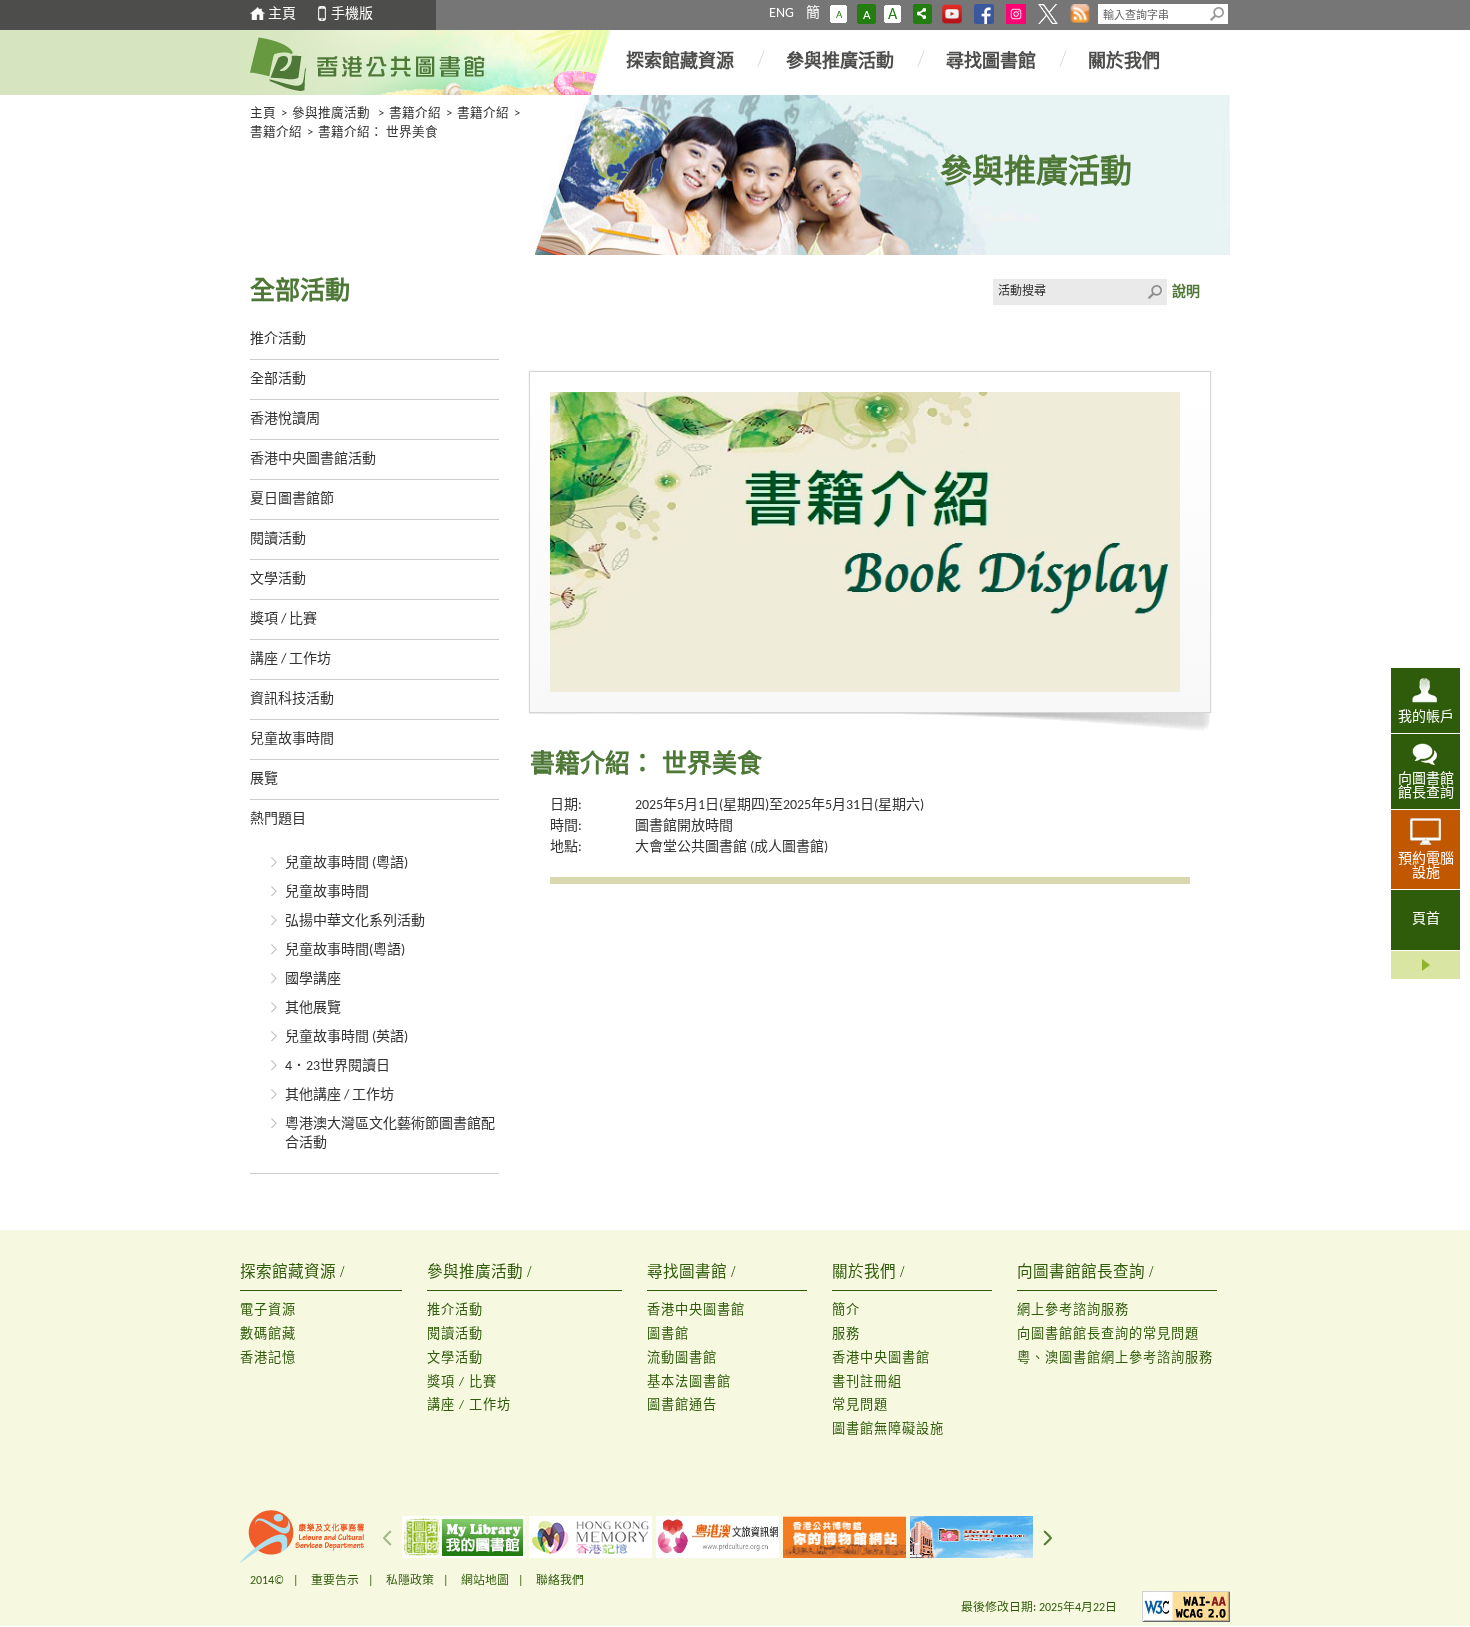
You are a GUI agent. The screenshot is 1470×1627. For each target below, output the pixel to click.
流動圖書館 (682, 1358)
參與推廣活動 (840, 62)
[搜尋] (1218, 14)
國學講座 (313, 979)
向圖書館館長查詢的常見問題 (1108, 1334)
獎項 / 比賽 (283, 619)
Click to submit (1154, 292)
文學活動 (278, 579)
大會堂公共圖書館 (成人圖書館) (731, 847)
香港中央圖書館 (696, 1310)
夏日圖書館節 (292, 499)
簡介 (846, 1310)
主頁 (282, 14)
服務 (846, 1334)
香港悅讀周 (285, 419)
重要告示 (335, 1581)
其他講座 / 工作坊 (339, 1095)
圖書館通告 (682, 1405)
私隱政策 (410, 1581)
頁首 (1426, 919)
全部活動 (278, 379)
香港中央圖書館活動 (313, 459)
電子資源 (268, 1310)
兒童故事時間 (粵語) (346, 863)
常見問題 (860, 1405)
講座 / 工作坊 (290, 659)
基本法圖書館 (689, 1382)
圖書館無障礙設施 (888, 1429)
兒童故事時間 (292, 739)
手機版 (352, 14)
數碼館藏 (268, 1334)
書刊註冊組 (867, 1382)
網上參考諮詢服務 (1073, 1310)
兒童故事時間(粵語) (345, 950)
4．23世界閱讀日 (337, 1066)
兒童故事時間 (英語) (346, 1037)
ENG (781, 13)
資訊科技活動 (292, 699)
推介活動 (278, 339)
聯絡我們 (560, 1581)
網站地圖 (485, 1581)
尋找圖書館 (991, 62)
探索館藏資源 (680, 62)
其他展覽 (313, 1008)
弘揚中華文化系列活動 (355, 921)
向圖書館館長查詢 (1426, 786)
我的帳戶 (1426, 717)
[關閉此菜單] (1425, 965)
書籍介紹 (415, 114)
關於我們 (1124, 62)
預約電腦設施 (1426, 866)
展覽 (264, 779)
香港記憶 (268, 1358)
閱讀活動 (278, 539)
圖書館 (668, 1334)
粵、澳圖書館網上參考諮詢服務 (1115, 1358)
